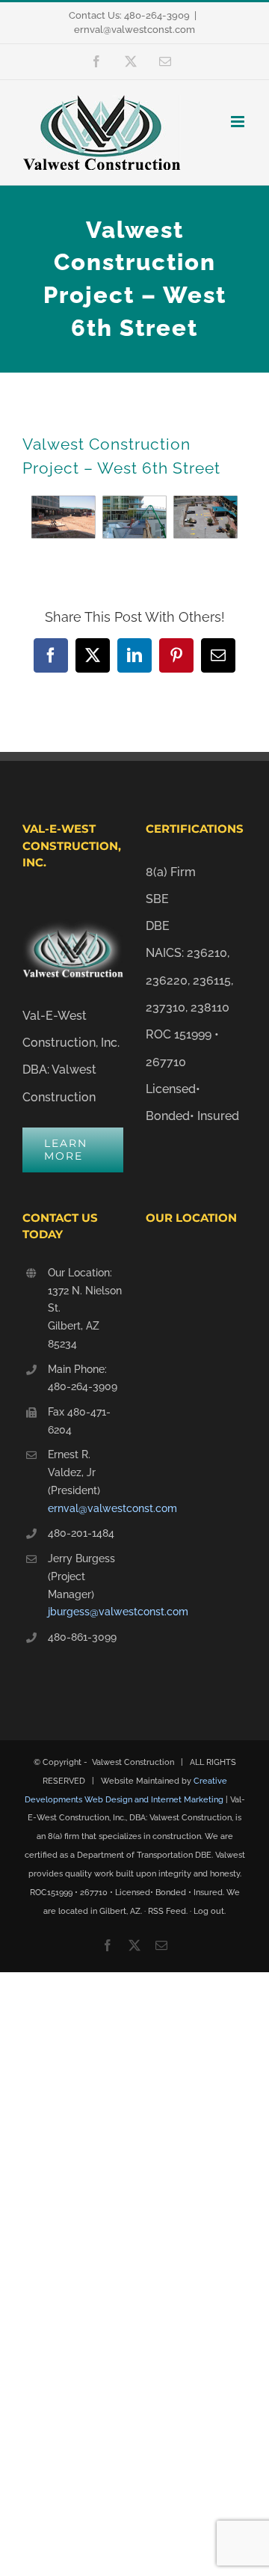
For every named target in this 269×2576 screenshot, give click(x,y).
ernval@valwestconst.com (134, 30)
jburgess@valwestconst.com (86, 1612)
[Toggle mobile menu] (239, 122)
